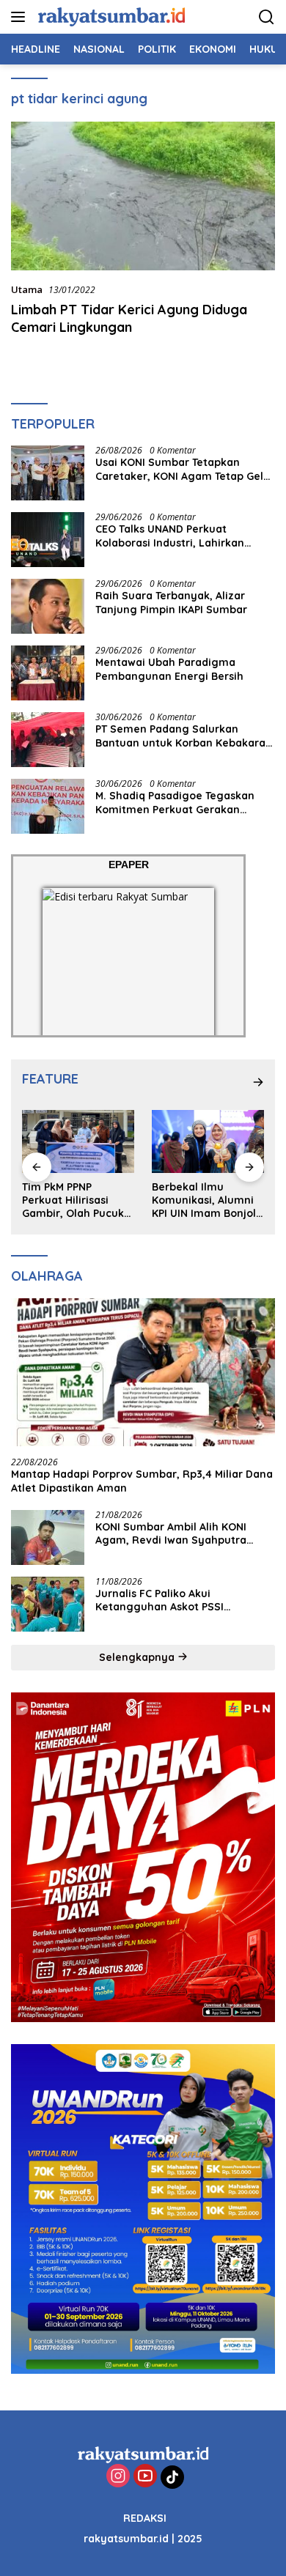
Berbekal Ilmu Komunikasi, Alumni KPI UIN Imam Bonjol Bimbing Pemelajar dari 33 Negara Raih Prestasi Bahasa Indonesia (81, 1200)
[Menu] (21, 17)
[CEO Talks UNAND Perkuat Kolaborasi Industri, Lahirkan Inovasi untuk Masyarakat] (48, 540)
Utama (27, 289)
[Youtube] (145, 2477)
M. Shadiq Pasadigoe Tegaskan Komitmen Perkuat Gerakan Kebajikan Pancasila (175, 802)
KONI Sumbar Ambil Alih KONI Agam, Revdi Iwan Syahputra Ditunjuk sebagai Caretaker (171, 1533)
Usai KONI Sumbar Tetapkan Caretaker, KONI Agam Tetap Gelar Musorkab (185, 469)
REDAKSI (145, 2518)
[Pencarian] (267, 17)
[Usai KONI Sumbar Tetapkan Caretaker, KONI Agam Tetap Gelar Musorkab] (48, 473)
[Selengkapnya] (258, 1082)
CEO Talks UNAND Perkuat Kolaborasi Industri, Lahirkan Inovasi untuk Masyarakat (170, 536)
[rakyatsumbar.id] (110, 16)
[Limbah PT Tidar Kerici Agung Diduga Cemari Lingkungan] (143, 196)
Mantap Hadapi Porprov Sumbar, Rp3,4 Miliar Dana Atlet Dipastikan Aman (142, 1481)
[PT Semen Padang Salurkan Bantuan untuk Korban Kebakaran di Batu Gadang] (48, 740)
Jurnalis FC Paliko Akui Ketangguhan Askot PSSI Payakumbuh (159, 1600)
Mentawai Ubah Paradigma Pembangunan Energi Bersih (169, 669)
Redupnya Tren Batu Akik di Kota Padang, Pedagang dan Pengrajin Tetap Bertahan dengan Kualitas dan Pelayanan (212, 1200)
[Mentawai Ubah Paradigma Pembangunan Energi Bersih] (48, 673)
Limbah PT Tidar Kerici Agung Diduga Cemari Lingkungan (129, 318)
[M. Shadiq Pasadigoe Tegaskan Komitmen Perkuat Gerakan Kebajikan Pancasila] (48, 806)
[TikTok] (172, 2477)
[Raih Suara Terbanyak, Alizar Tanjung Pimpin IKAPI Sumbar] (48, 606)
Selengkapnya (138, 1657)
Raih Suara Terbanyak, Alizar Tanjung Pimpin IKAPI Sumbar (171, 602)
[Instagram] (118, 2477)
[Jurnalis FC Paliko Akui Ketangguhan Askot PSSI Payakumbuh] (48, 1604)
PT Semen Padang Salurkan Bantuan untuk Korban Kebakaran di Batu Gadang (184, 736)
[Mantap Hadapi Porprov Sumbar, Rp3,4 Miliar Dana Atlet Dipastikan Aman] (143, 1373)
